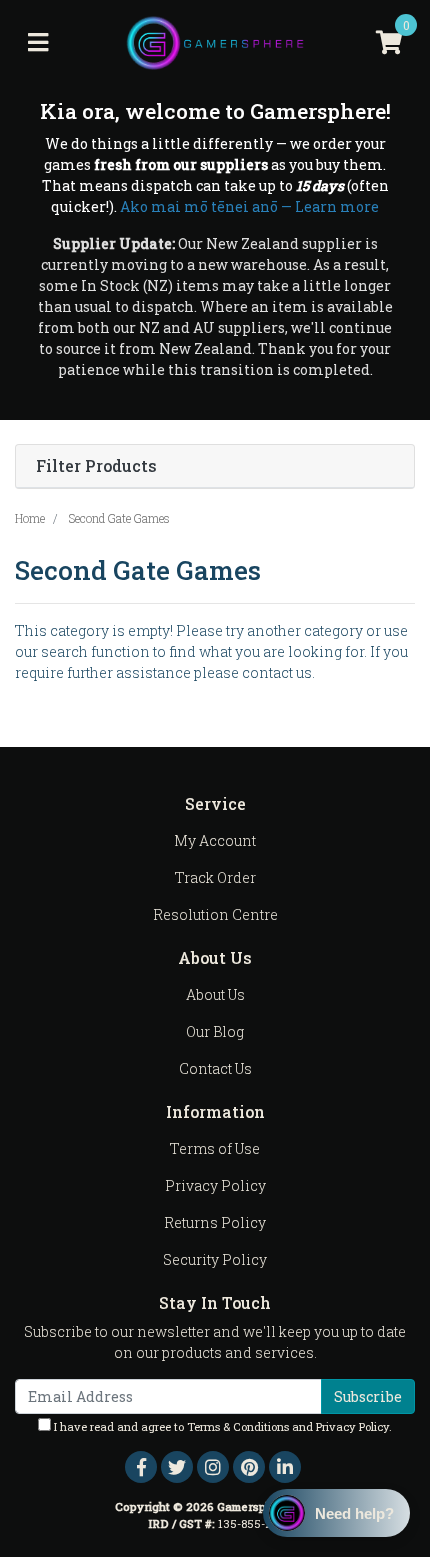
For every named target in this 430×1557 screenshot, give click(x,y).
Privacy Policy (215, 1185)
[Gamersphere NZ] (215, 41)
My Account (215, 840)
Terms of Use (215, 1148)
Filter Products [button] (96, 466)
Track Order (215, 877)
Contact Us (215, 1068)
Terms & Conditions (238, 1426)
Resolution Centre (215, 914)
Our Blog (215, 1031)
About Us (215, 994)
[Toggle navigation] (38, 43)
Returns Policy (215, 1222)
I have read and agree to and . (221, 1426)
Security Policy (215, 1259)
